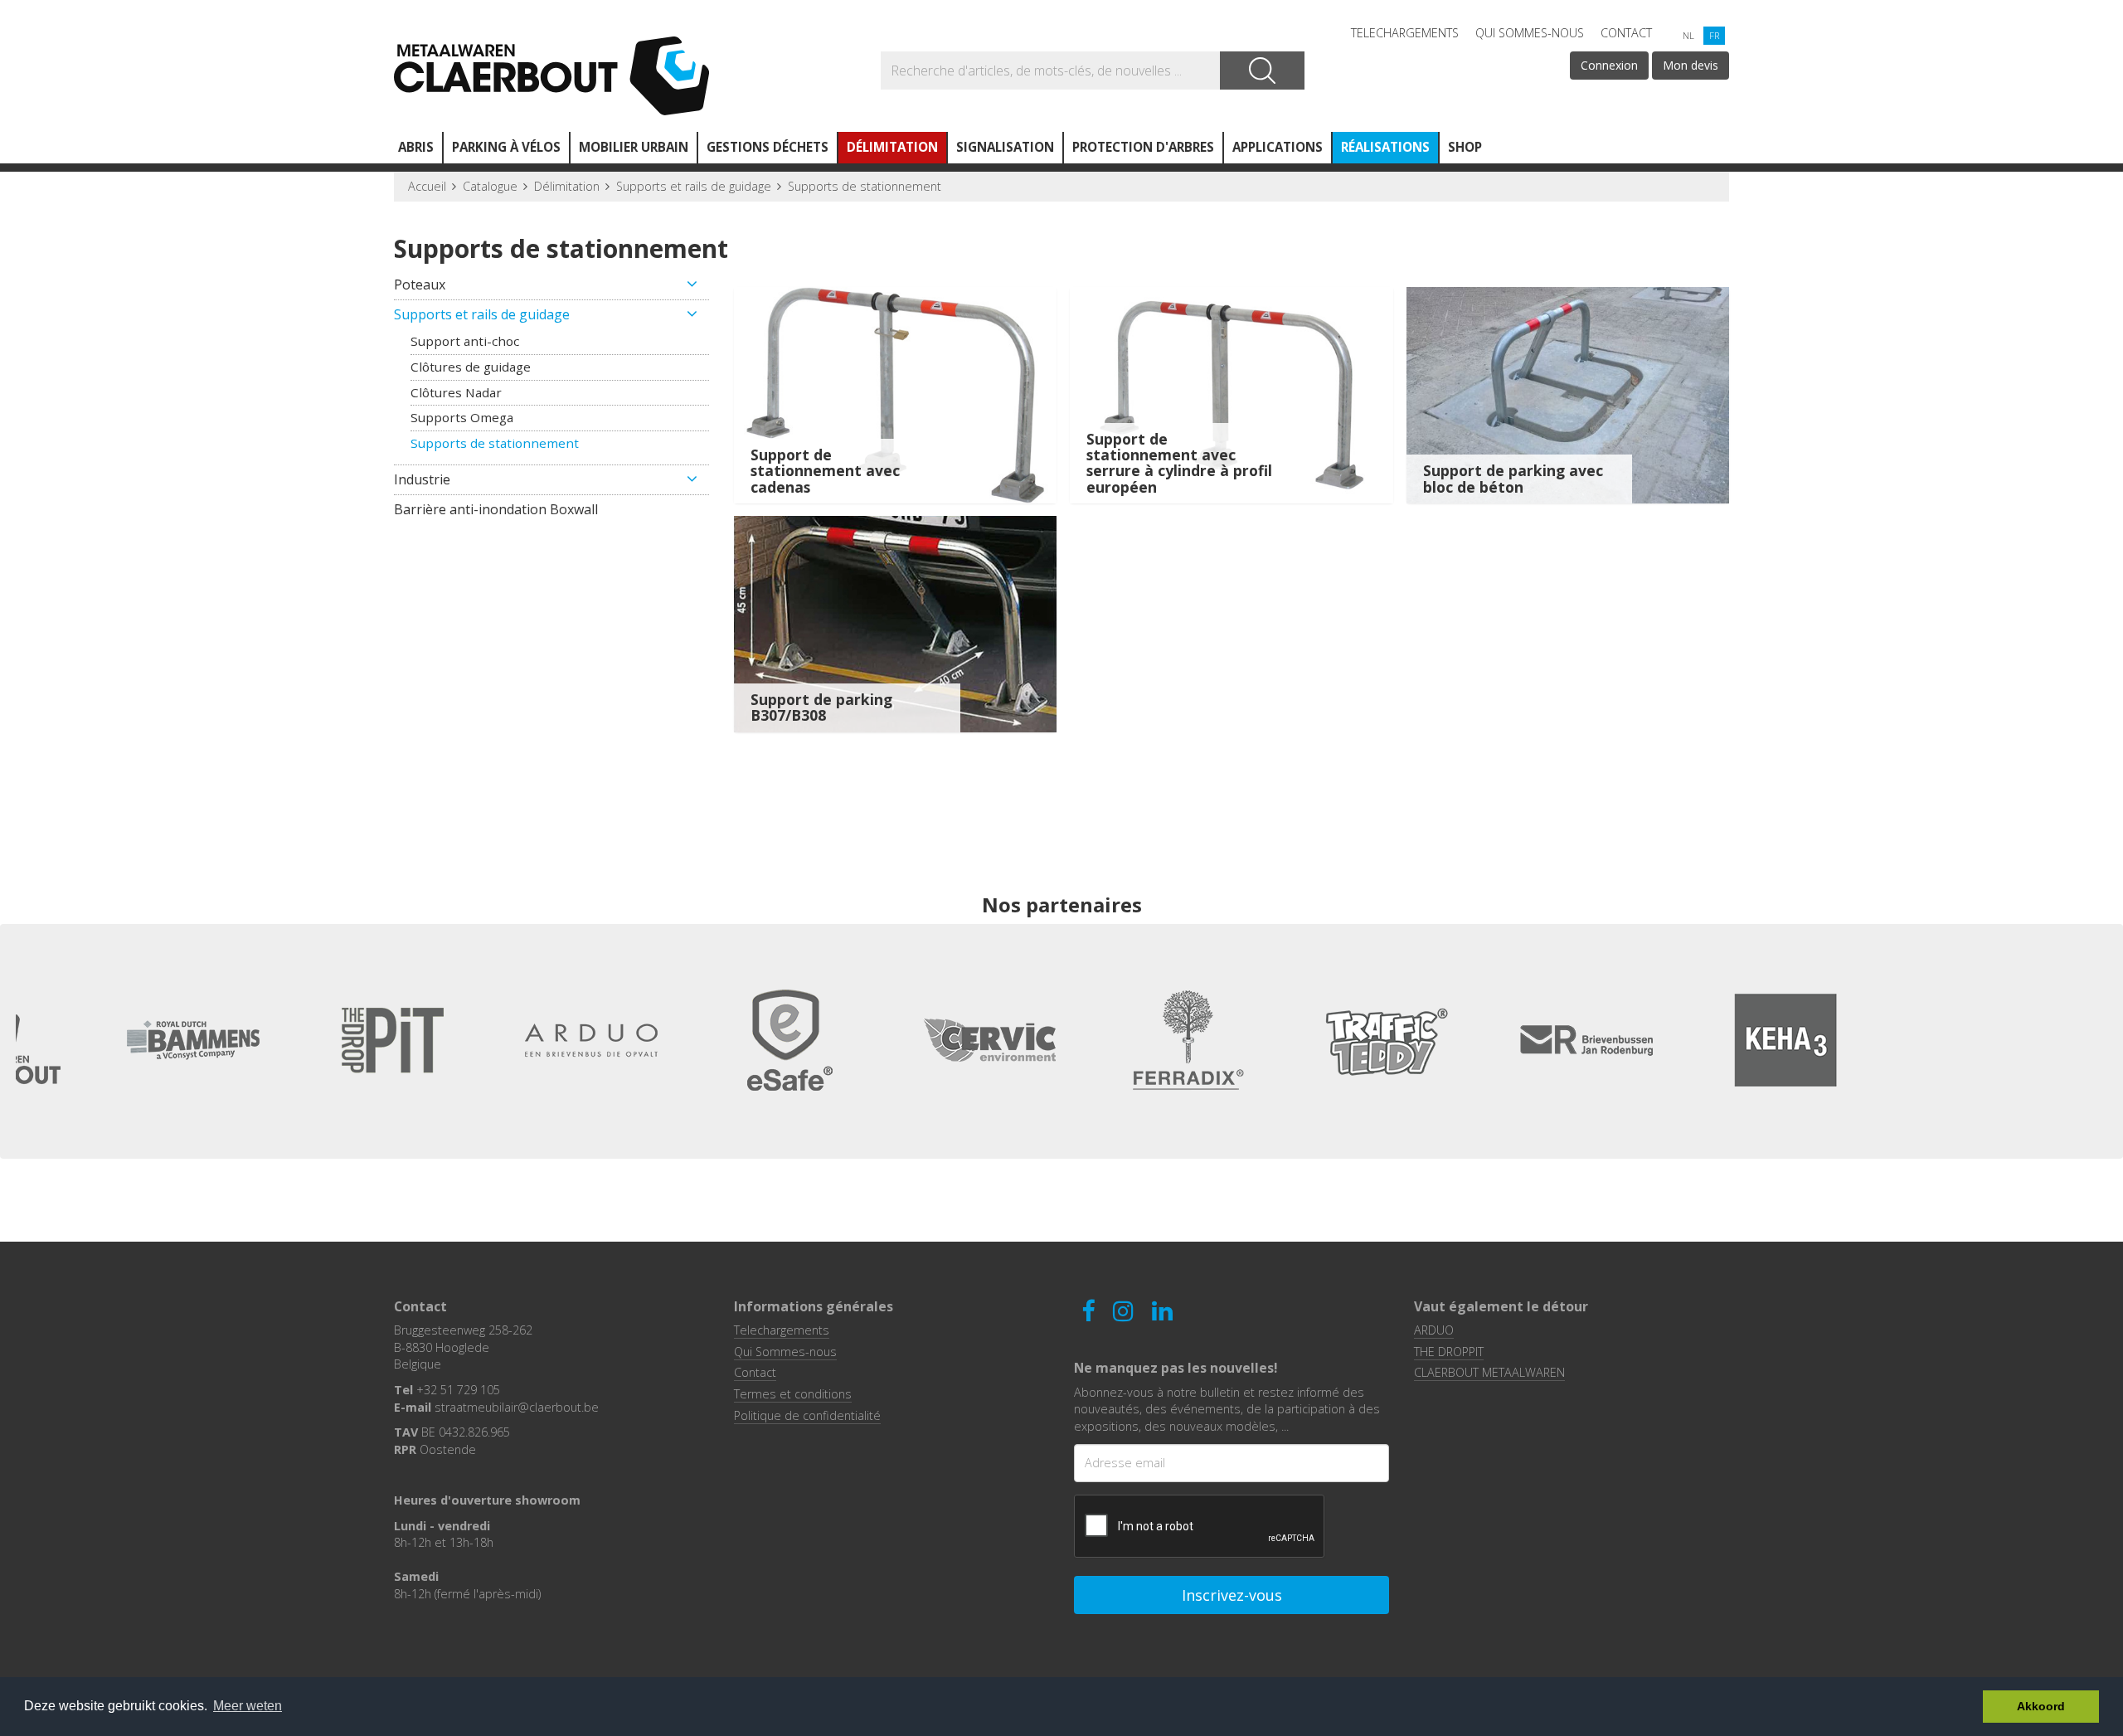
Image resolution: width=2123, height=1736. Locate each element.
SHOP (1465, 147)
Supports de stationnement (865, 186)
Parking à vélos (506, 147)
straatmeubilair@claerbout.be (517, 1407)
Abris (416, 147)
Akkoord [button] (2041, 1706)
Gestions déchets (768, 147)
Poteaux (420, 284)
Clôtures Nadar (456, 392)
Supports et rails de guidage (694, 186)
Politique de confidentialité (807, 1415)
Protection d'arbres (1143, 147)
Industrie (422, 479)
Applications (1278, 147)
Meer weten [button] (248, 1706)
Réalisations (1385, 147)
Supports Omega (462, 417)
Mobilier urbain (634, 147)
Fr (1714, 35)
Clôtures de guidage (471, 367)
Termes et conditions (793, 1394)
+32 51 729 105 (458, 1390)
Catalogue (490, 186)
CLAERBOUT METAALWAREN (1489, 1372)
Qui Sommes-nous (1530, 33)
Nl (1688, 35)
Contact (1626, 33)
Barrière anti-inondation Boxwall (496, 509)
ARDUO (1434, 1330)
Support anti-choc (465, 341)
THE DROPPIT (1449, 1352)
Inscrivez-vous (1232, 1595)
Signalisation (1005, 147)
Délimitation (892, 147)
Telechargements (1405, 33)
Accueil (427, 186)
